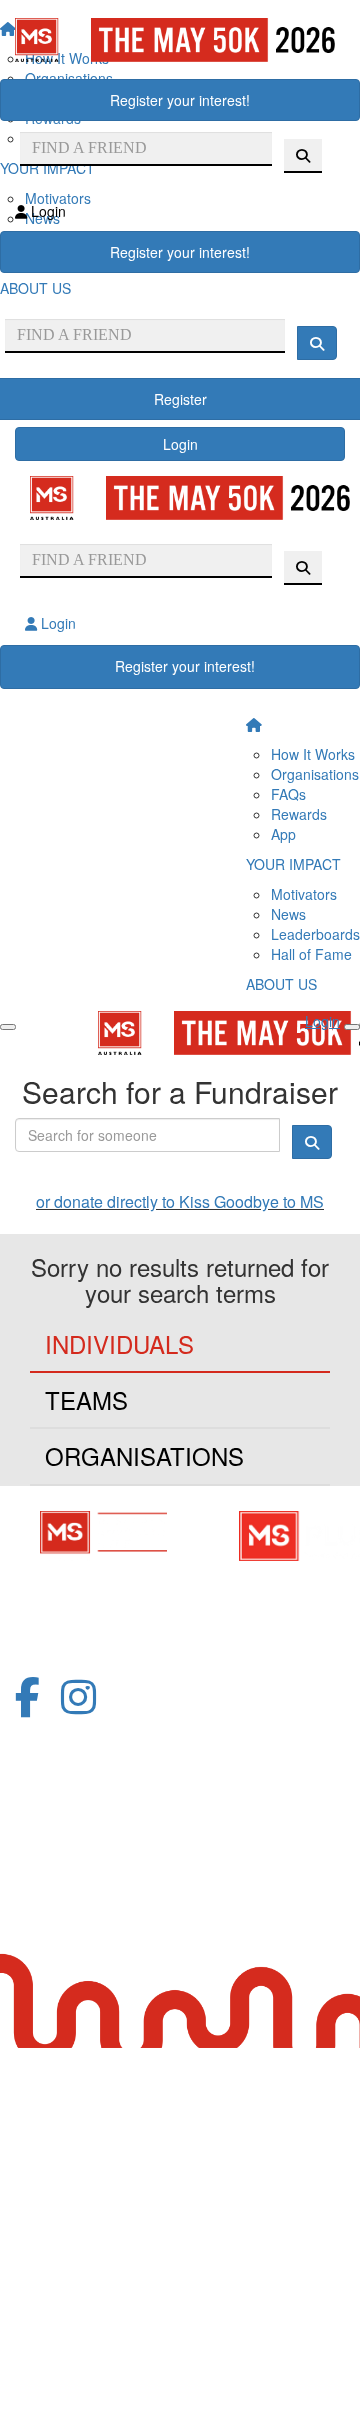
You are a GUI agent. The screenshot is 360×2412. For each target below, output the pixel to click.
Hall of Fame (311, 954)
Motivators (304, 894)
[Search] (317, 343)
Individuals (119, 1343)
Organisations (315, 774)
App (283, 834)
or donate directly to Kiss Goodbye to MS (180, 1201)
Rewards (299, 814)
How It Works (313, 754)
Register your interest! (180, 100)
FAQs (288, 794)
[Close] (352, 1027)
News (288, 914)
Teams (86, 1399)
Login (180, 444)
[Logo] (180, 40)
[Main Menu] (8, 1027)
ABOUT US (281, 984)
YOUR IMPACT (293, 864)
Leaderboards (315, 934)
